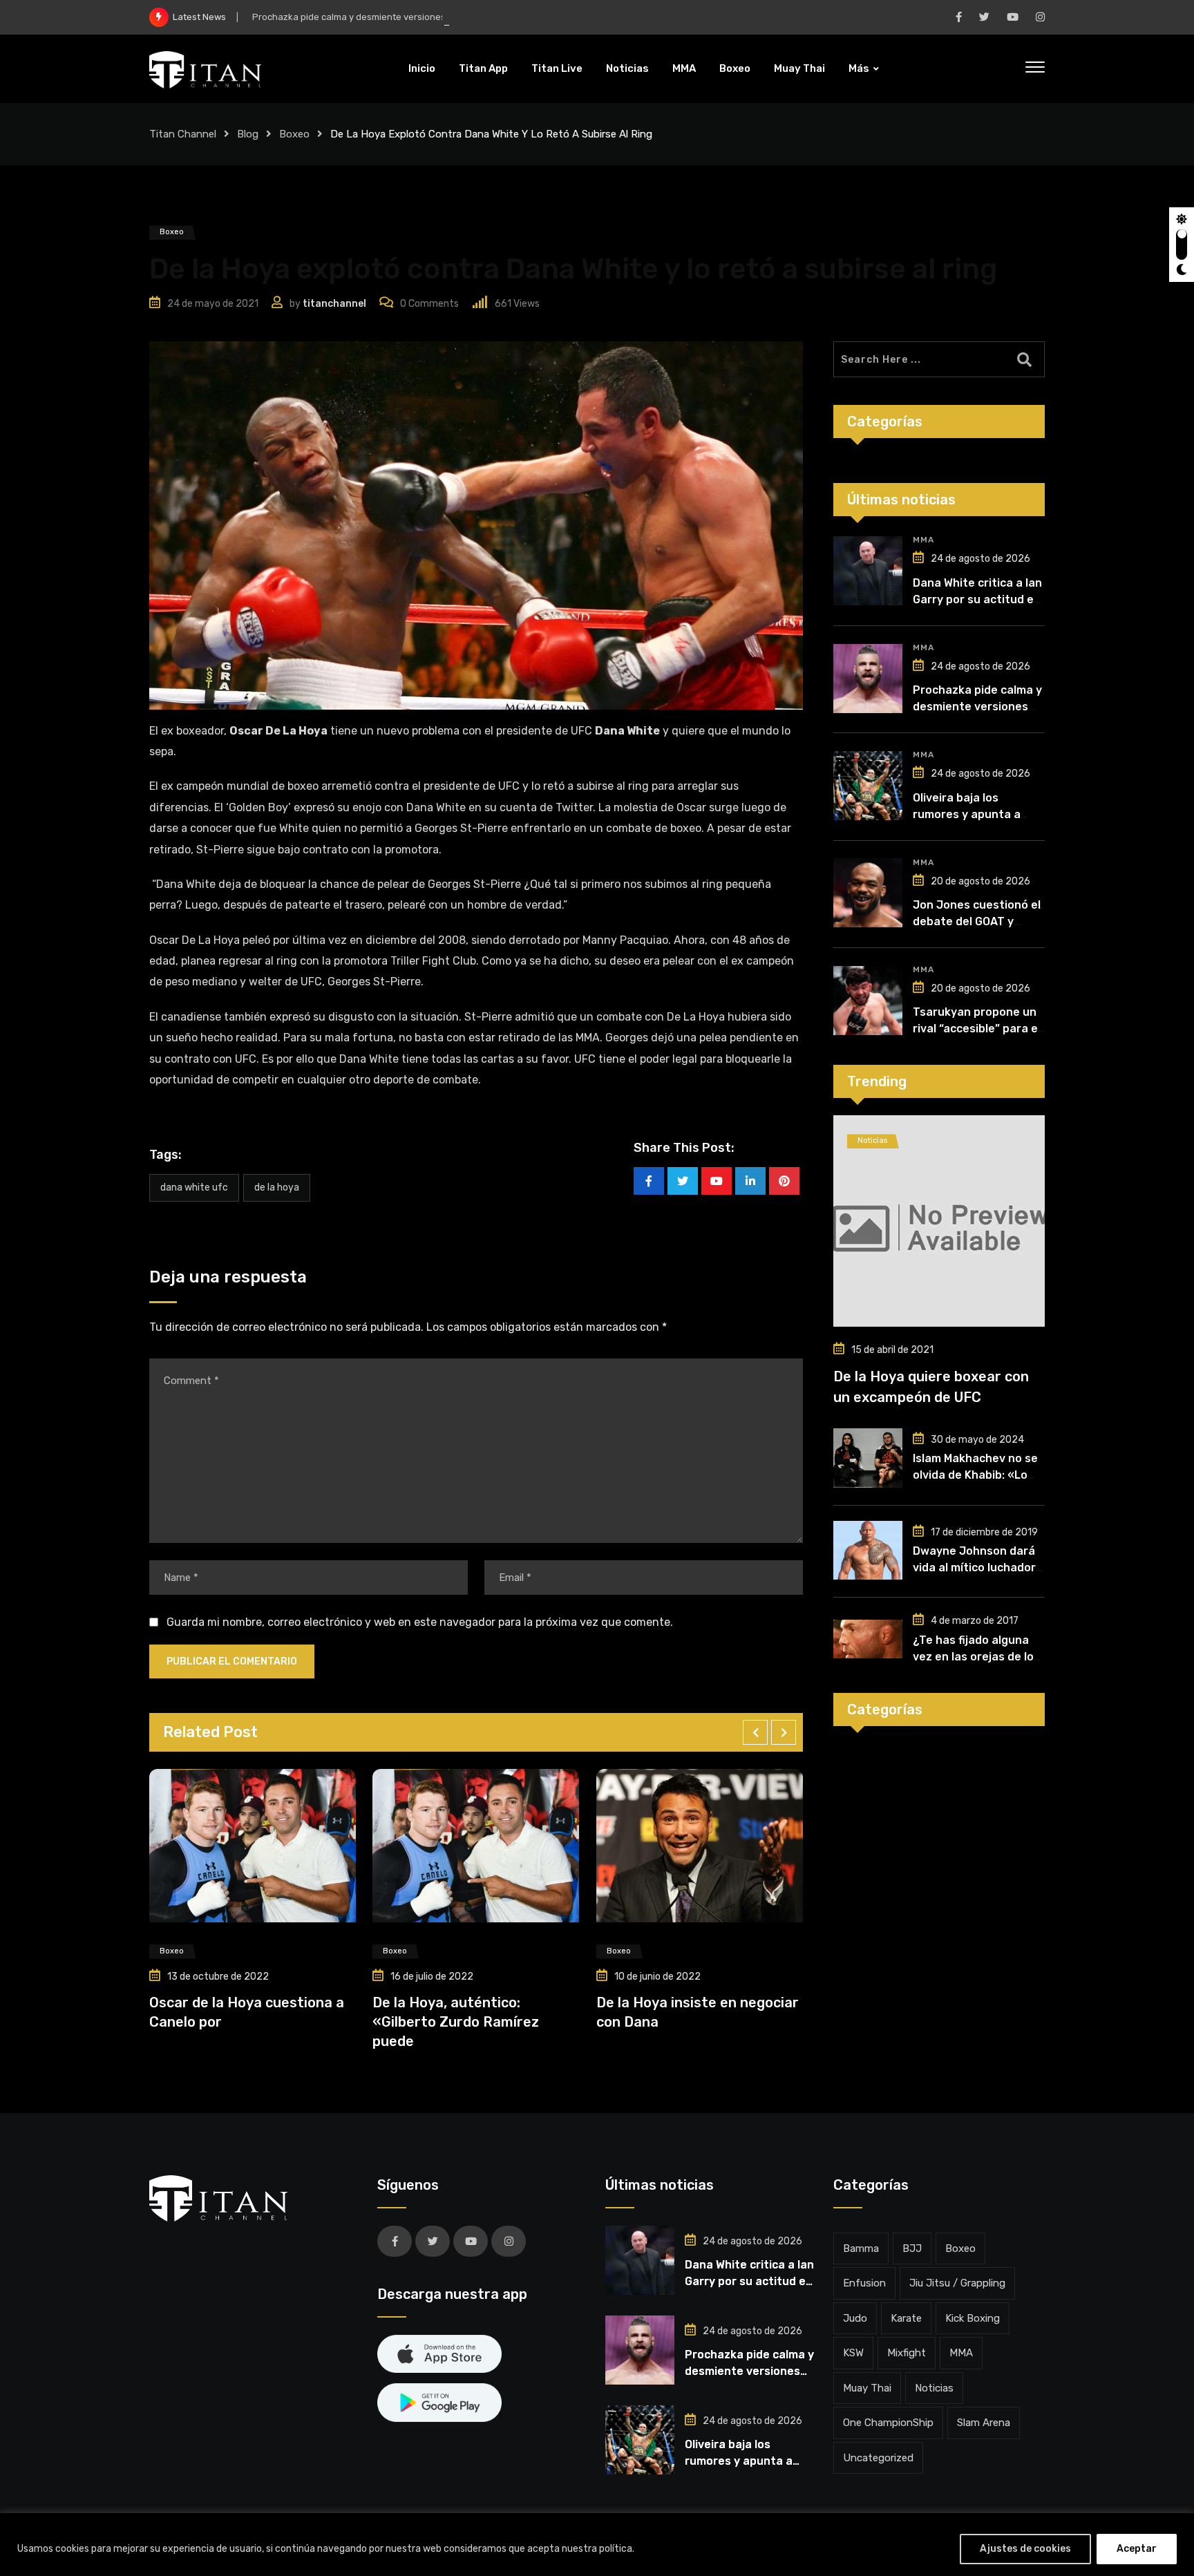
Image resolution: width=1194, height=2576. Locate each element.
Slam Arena (984, 2423)
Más (859, 68)
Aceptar (1137, 2549)
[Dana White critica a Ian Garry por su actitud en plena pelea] (868, 571)
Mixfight (907, 2353)
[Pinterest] (784, 1181)
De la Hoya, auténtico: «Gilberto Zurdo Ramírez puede (257, 2022)
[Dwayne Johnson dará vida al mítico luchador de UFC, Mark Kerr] (868, 1551)
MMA (684, 68)
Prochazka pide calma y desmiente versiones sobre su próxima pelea (400, 17)
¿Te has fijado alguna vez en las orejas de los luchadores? (976, 1657)
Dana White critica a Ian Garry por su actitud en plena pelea (977, 599)
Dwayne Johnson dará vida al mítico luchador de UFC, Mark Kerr (974, 1568)
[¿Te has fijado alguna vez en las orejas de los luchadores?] (868, 1639)
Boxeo (735, 68)
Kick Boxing (973, 2318)
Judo (855, 2318)
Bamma (861, 2248)
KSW (853, 2353)
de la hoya (277, 1187)
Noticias (627, 68)
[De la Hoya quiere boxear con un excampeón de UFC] (939, 1221)
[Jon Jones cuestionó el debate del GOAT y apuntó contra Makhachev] (868, 893)
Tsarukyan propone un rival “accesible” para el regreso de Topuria (977, 1029)
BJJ (912, 2248)
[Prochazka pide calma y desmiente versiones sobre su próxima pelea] (868, 679)
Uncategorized (878, 2458)
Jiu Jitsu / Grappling (957, 2283)
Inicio (422, 68)
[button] (755, 1732)
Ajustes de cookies (1025, 2549)
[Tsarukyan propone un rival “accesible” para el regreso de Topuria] (868, 1001)
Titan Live (557, 68)
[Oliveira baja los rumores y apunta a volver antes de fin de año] (868, 786)
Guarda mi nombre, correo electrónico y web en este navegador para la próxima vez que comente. (420, 1622)
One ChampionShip (888, 2423)
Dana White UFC (194, 1187)
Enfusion (864, 2283)
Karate (906, 2318)
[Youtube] (717, 1181)
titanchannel (334, 304)
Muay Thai (799, 68)
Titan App (483, 68)
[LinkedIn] (750, 1181)
